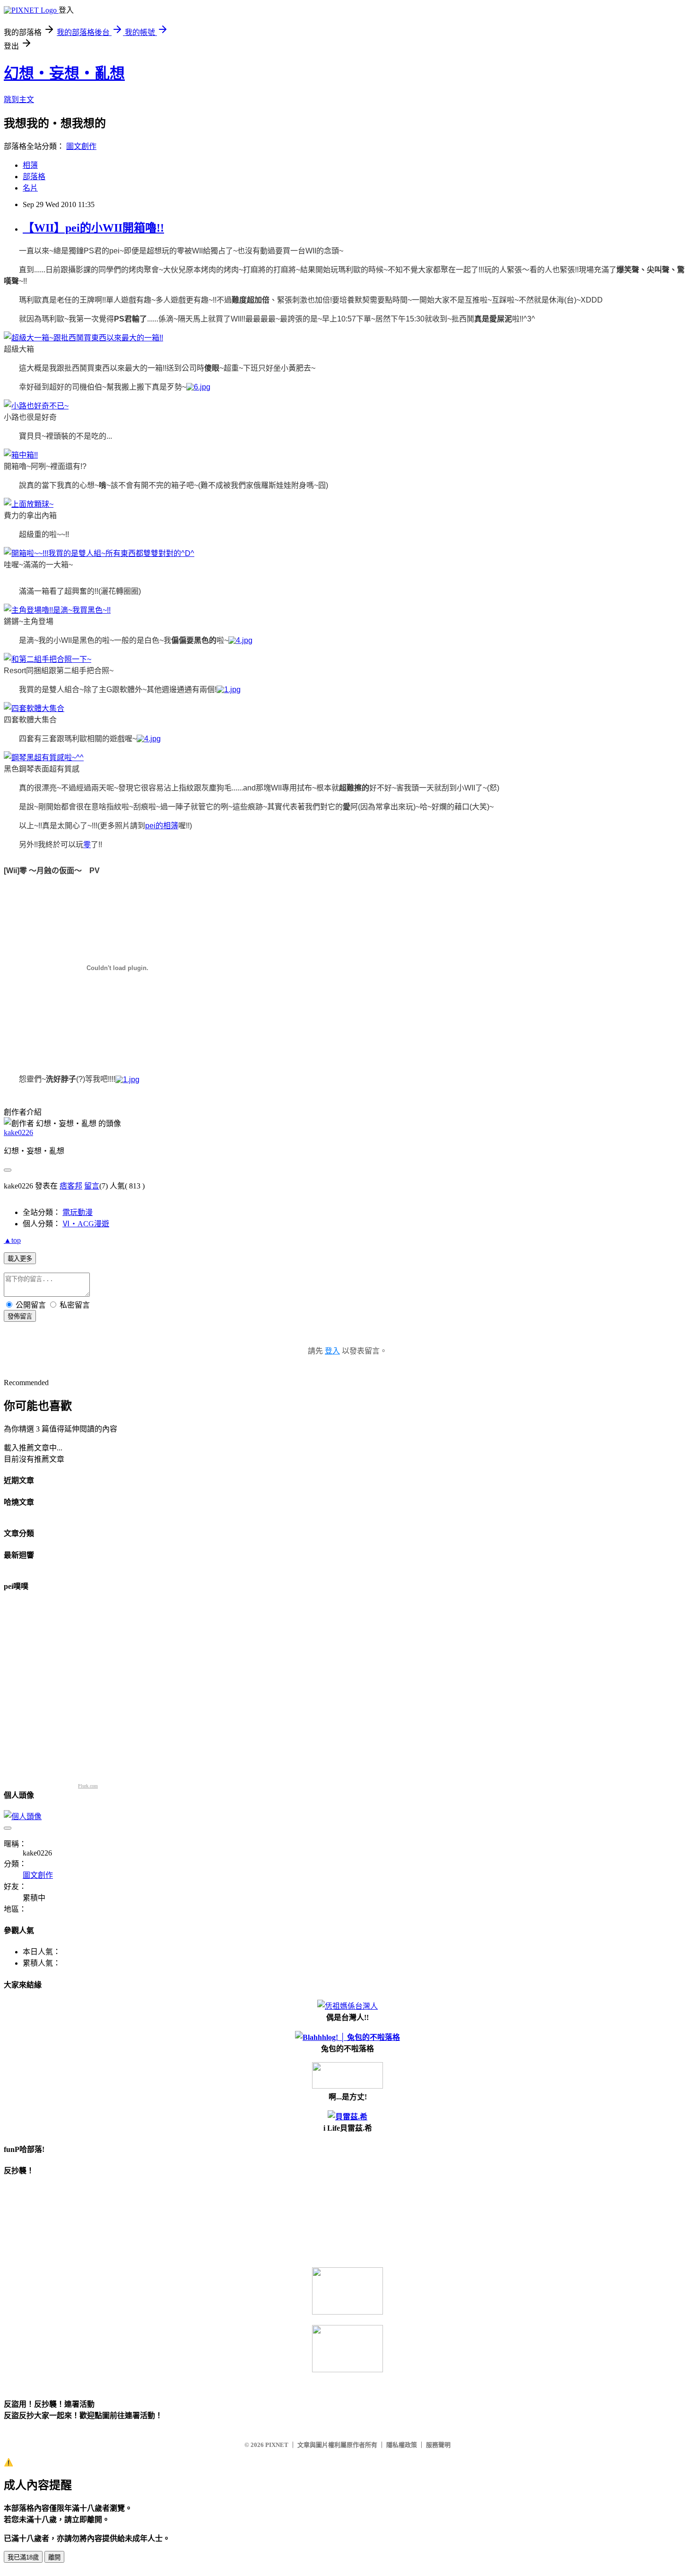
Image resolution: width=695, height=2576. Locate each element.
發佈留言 (20, 1316)
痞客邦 (71, 1186)
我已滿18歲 (23, 2557)
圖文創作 (81, 146)
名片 (30, 188)
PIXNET (277, 2445)
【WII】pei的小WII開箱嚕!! (93, 228)
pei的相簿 (162, 826)
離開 (54, 2557)
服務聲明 (438, 2445)
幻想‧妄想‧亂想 (64, 73)
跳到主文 (19, 100)
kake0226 (18, 1132)
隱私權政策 (402, 2445)
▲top (12, 1240)
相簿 (30, 165)
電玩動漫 (78, 1212)
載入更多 (20, 1259)
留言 (92, 1186)
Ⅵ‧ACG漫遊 (86, 1224)
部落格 (34, 177)
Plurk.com (88, 1786)
